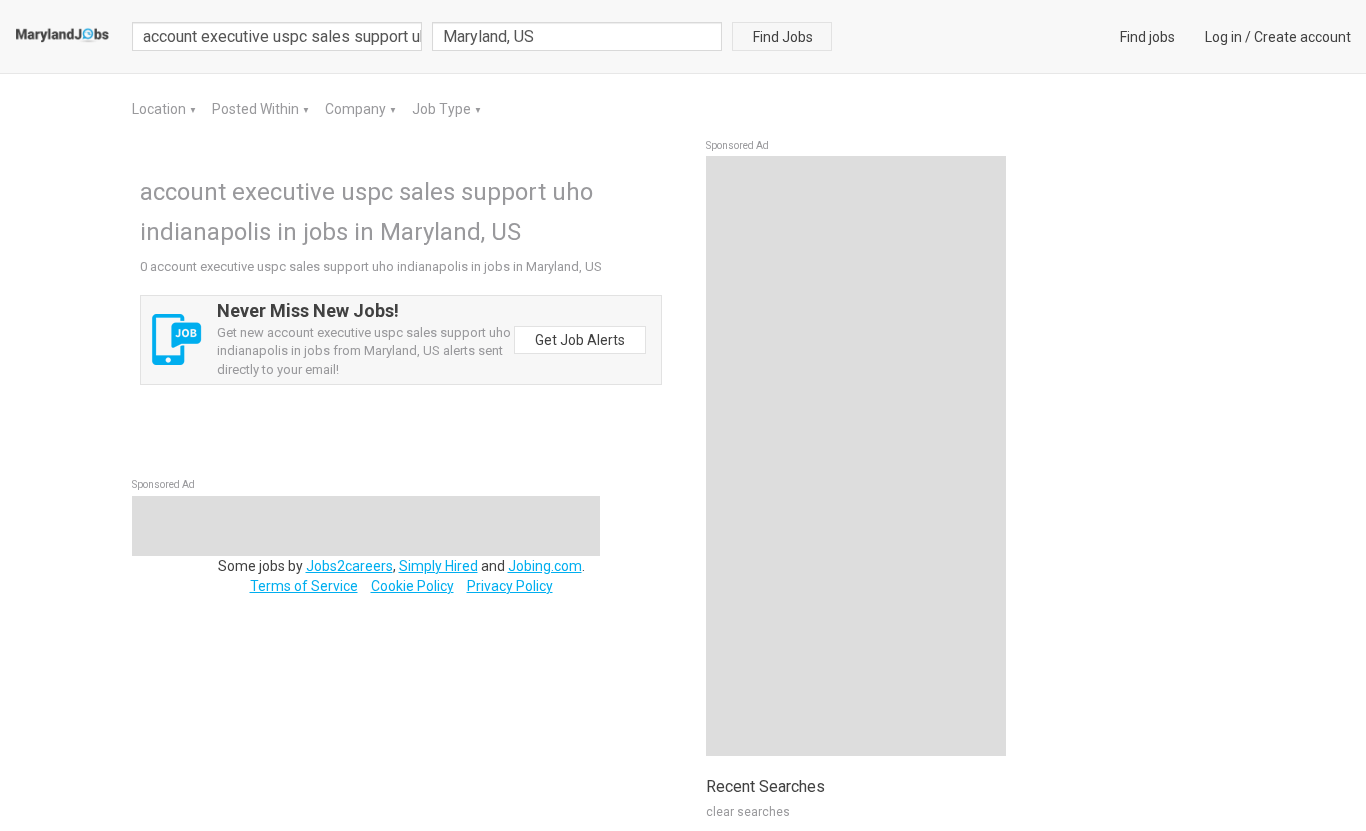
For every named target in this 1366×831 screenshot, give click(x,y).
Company (357, 109)
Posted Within (257, 109)
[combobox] (577, 36)
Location (160, 109)
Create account (1302, 37)
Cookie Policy (412, 586)
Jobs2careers (349, 566)
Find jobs (1147, 37)
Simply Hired (438, 566)
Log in (1223, 37)
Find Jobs (783, 37)
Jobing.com (545, 566)
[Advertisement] (856, 456)
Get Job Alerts (580, 340)
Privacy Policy (510, 586)
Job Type (443, 109)
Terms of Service (304, 586)
